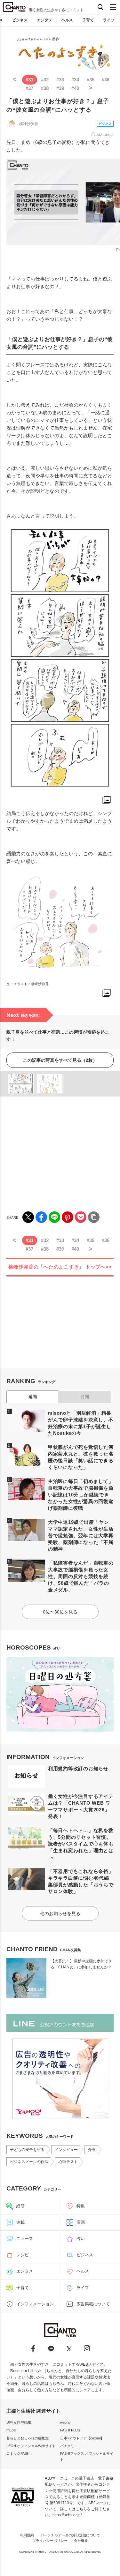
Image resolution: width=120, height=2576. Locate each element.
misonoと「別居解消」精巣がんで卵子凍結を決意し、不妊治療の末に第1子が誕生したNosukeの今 (81, 1423)
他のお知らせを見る (60, 1913)
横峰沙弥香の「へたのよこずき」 (60, 1267)
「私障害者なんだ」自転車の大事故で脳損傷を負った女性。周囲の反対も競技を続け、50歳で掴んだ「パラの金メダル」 (81, 1576)
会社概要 (81, 2541)
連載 (20, 2222)
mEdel (11, 2430)
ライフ (109, 20)
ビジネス (20, 20)
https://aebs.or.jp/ (67, 2515)
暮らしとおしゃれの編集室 (28, 2438)
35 (91, 80)
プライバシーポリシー (50, 2541)
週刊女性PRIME (19, 2422)
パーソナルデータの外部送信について (70, 2535)
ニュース (25, 2239)
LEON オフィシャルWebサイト (31, 2446)
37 (29, 88)
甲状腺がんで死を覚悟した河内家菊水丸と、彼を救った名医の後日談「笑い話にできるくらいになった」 (81, 1457)
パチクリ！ (69, 2446)
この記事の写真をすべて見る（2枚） (60, 1060)
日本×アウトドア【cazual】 (82, 2438)
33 (60, 80)
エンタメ (44, 20)
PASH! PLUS (70, 2430)
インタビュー (66, 2150)
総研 (20, 2206)
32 (45, 80)
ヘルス (67, 20)
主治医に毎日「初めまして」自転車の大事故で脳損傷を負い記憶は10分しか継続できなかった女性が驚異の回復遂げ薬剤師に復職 (81, 1495)
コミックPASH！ (20, 2453)
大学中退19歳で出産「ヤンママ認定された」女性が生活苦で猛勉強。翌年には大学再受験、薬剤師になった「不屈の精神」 (81, 1535)
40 (75, 88)
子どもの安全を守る (27, 2150)
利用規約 (27, 2535)
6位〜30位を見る (60, 1612)
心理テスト (68, 2162)
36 (106, 80)
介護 (92, 2150)
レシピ (23, 2255)
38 (45, 88)
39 (60, 88)
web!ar (65, 2422)
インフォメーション (35, 2304)
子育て (88, 20)
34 (75, 80)
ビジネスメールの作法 (29, 2162)
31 (29, 80)
